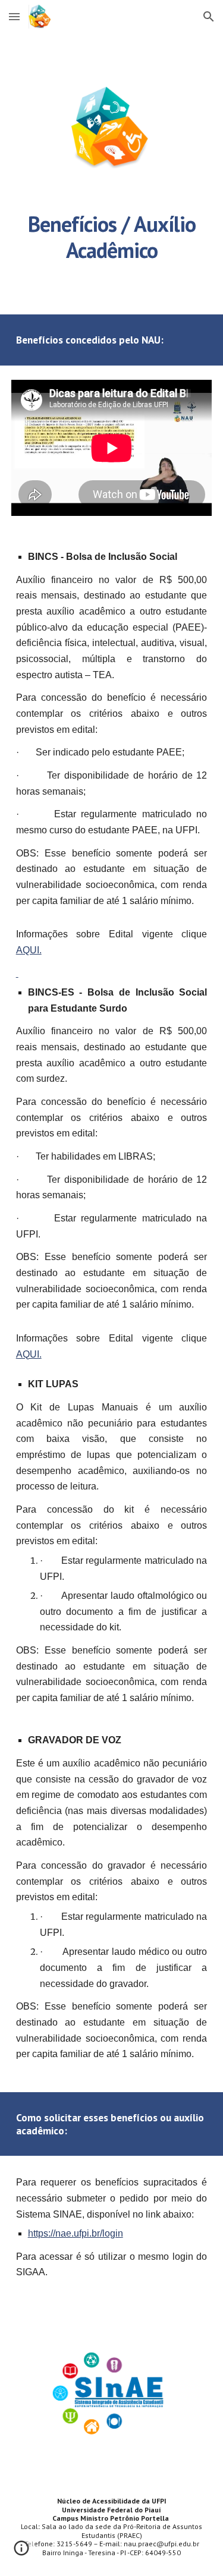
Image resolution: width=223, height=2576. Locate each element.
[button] (14, 16)
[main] (112, 236)
